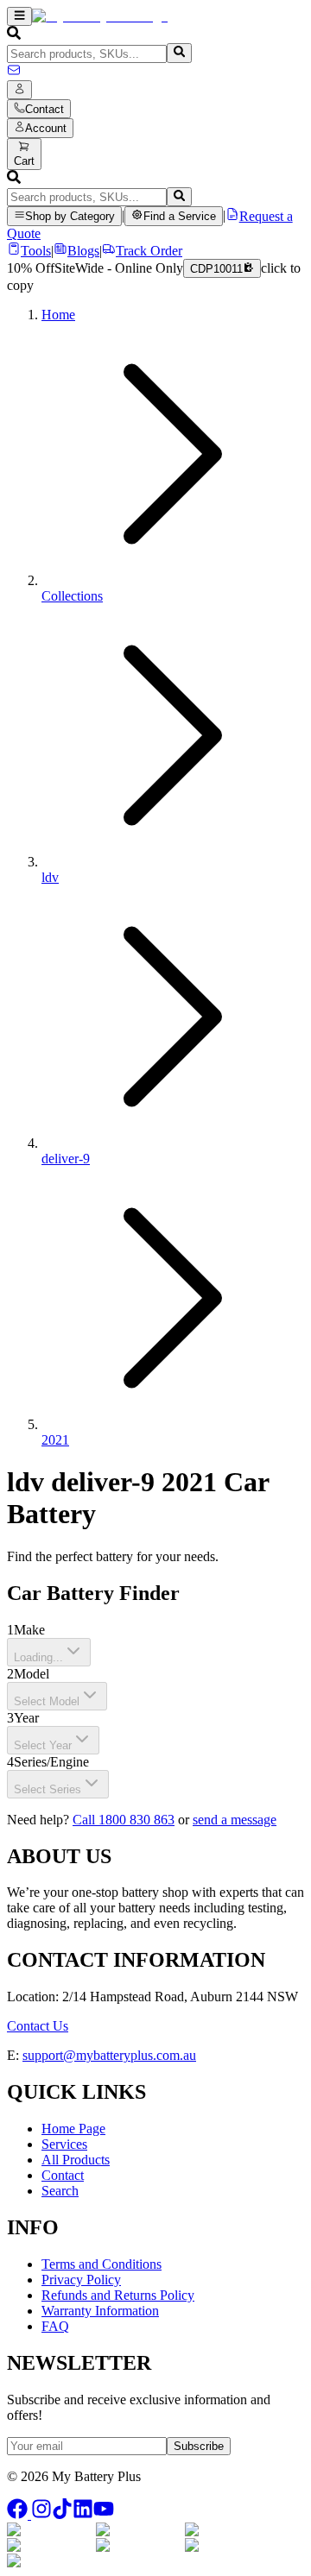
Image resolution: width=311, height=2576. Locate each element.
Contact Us (38, 2026)
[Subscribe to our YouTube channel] (104, 2514)
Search (60, 2191)
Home (58, 315)
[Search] (179, 53)
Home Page (73, 2129)
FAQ (55, 2326)
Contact (63, 2175)
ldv (50, 877)
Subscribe (199, 2446)
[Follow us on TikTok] (62, 2514)
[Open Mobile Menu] (19, 16)
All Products (76, 2160)
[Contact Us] (14, 72)
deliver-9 (66, 1159)
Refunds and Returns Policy (118, 2295)
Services (64, 2144)
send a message (235, 1820)
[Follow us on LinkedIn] (83, 2514)
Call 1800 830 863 (124, 1820)
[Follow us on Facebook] (19, 2514)
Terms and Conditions (102, 2264)
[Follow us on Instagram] (41, 2514)
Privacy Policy (81, 2280)
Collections (72, 596)
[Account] (19, 90)
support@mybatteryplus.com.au (109, 2055)
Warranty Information (100, 2311)
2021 (55, 1440)
